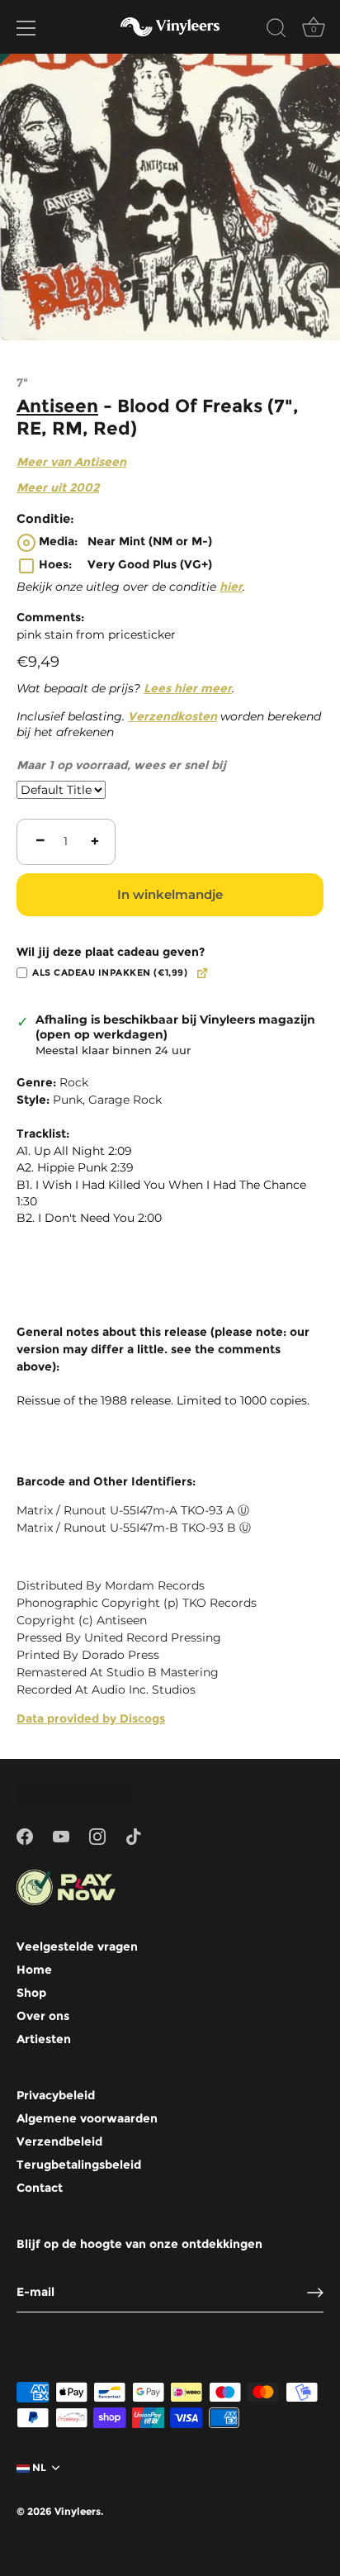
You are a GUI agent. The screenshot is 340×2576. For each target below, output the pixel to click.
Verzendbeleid (59, 2141)
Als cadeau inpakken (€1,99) (110, 973)
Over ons (43, 2016)
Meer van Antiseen (71, 462)
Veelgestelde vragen (77, 1946)
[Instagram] (97, 1835)
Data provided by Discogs (91, 1718)
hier (231, 587)
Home (34, 1970)
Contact (40, 2188)
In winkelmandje (170, 894)
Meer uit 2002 (58, 487)
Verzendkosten (172, 716)
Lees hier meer (188, 688)
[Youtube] (61, 1835)
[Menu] (26, 28)
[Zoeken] (276, 31)
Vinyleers (78, 2511)
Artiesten (44, 2039)
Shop (31, 1993)
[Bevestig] (315, 2293)
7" (22, 383)
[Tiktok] (134, 1835)
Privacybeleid (56, 2095)
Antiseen (57, 406)
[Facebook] (25, 1835)
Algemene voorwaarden (87, 2118)
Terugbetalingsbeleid (79, 2165)
